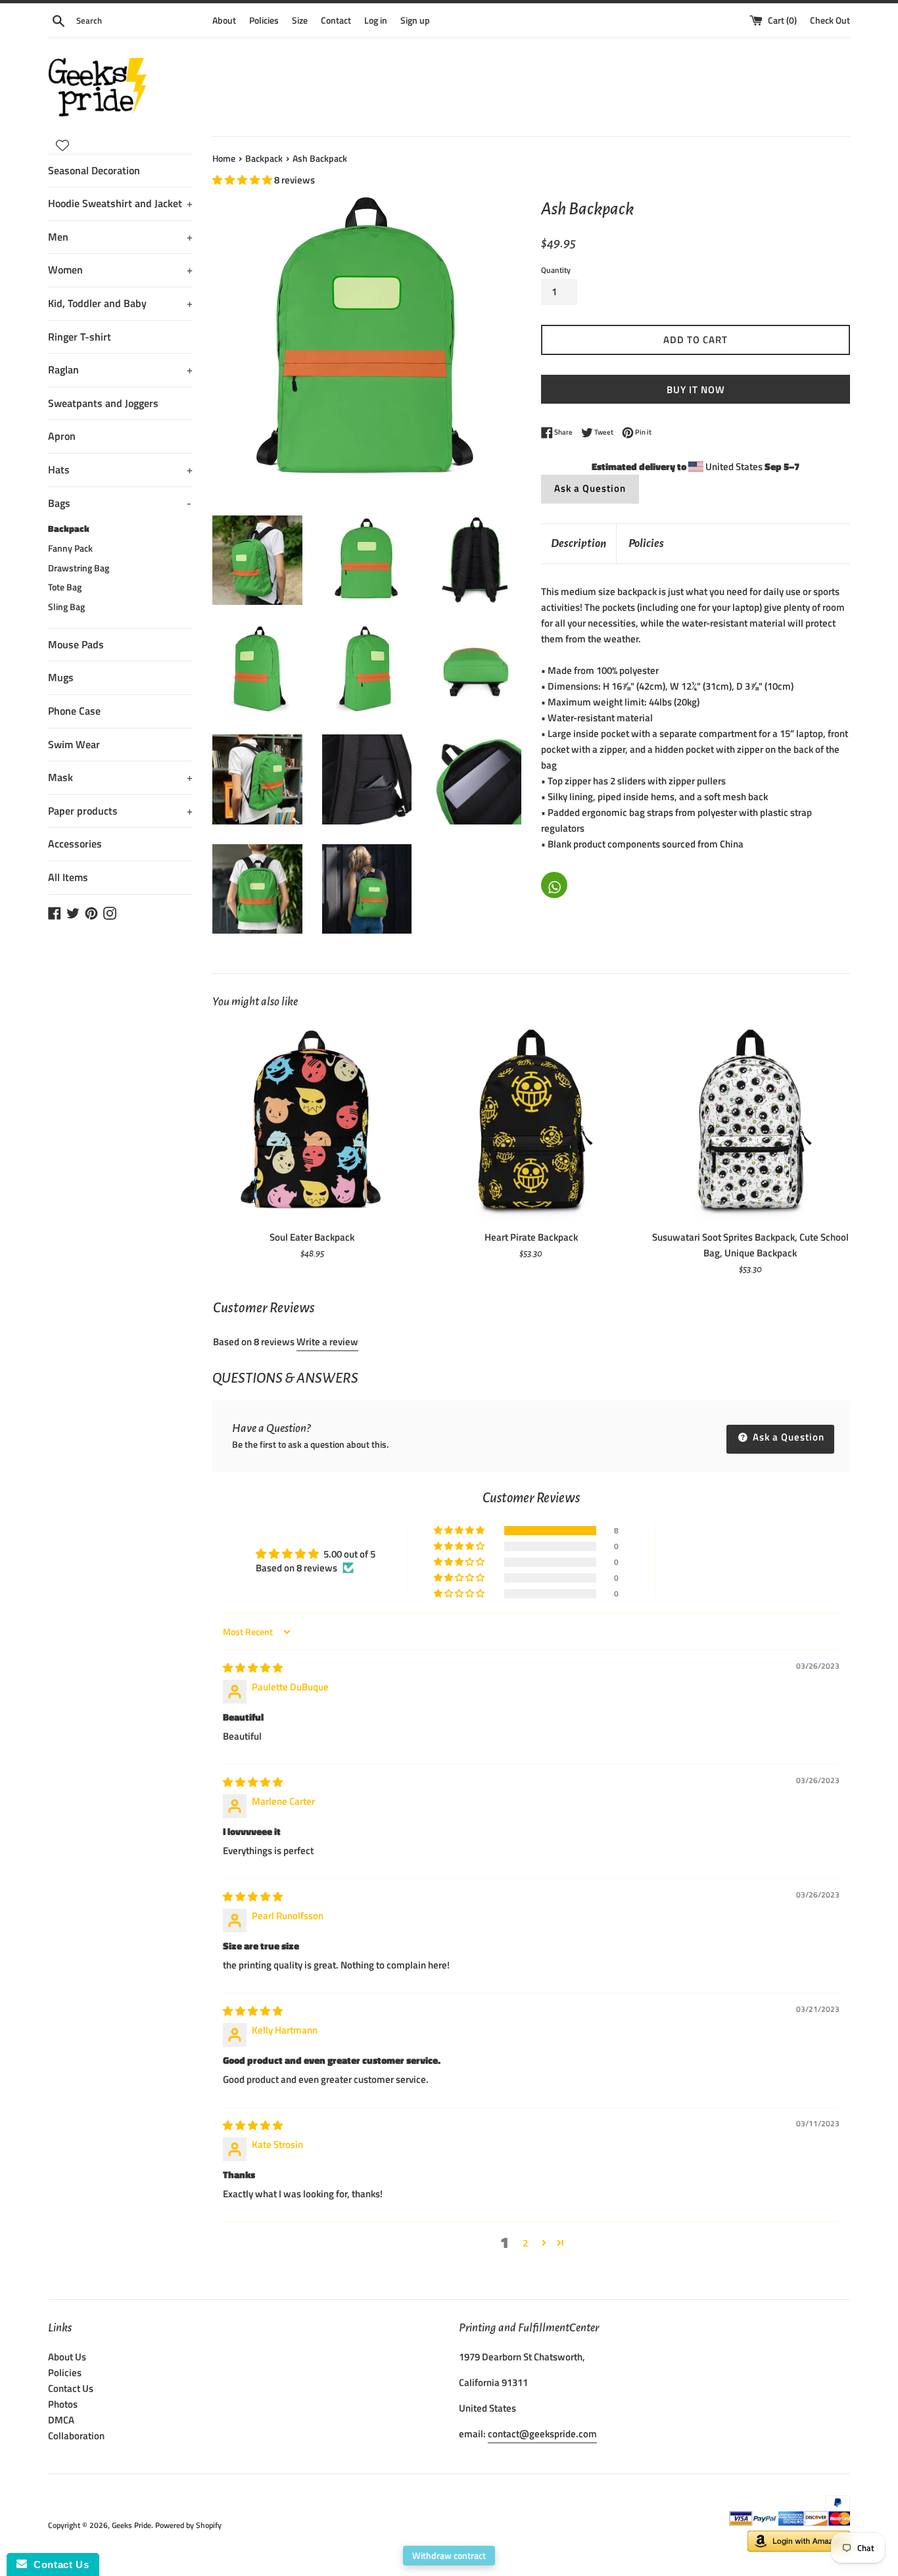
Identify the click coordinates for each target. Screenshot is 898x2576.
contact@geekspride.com (542, 2434)
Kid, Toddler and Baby (120, 303)
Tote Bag (65, 587)
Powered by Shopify (188, 2525)
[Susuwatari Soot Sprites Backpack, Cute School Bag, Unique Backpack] (750, 1123)
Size (300, 20)
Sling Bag (66, 607)
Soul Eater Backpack (312, 1237)
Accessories (75, 844)
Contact (336, 20)
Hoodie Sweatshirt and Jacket (120, 203)
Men (120, 237)
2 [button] (525, 2243)
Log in (376, 20)
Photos (63, 2404)
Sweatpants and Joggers (103, 403)
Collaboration (76, 2436)
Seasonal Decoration (94, 170)
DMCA (61, 2420)
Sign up (415, 20)
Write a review (327, 1342)
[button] (243, 180)
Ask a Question (590, 488)
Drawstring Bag (79, 568)
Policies (264, 20)
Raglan (120, 370)
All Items (68, 877)
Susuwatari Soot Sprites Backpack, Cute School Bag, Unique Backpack (750, 1245)
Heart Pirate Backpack (531, 1237)
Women (120, 270)
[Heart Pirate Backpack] (531, 1123)
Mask (120, 777)
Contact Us (71, 2388)
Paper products (120, 811)
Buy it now (696, 390)
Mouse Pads (76, 644)
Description (579, 543)
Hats (120, 469)
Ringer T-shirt (80, 337)
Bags (120, 503)
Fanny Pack (70, 548)
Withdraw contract (449, 2555)
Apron (62, 436)
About (224, 20)
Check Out (830, 20)
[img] (253, 1668)
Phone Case (74, 711)
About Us (67, 2357)
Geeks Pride (131, 2525)
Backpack (69, 529)
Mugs (61, 677)
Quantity (556, 270)
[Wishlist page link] (62, 145)
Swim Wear (74, 744)
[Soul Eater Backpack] (312, 1123)
